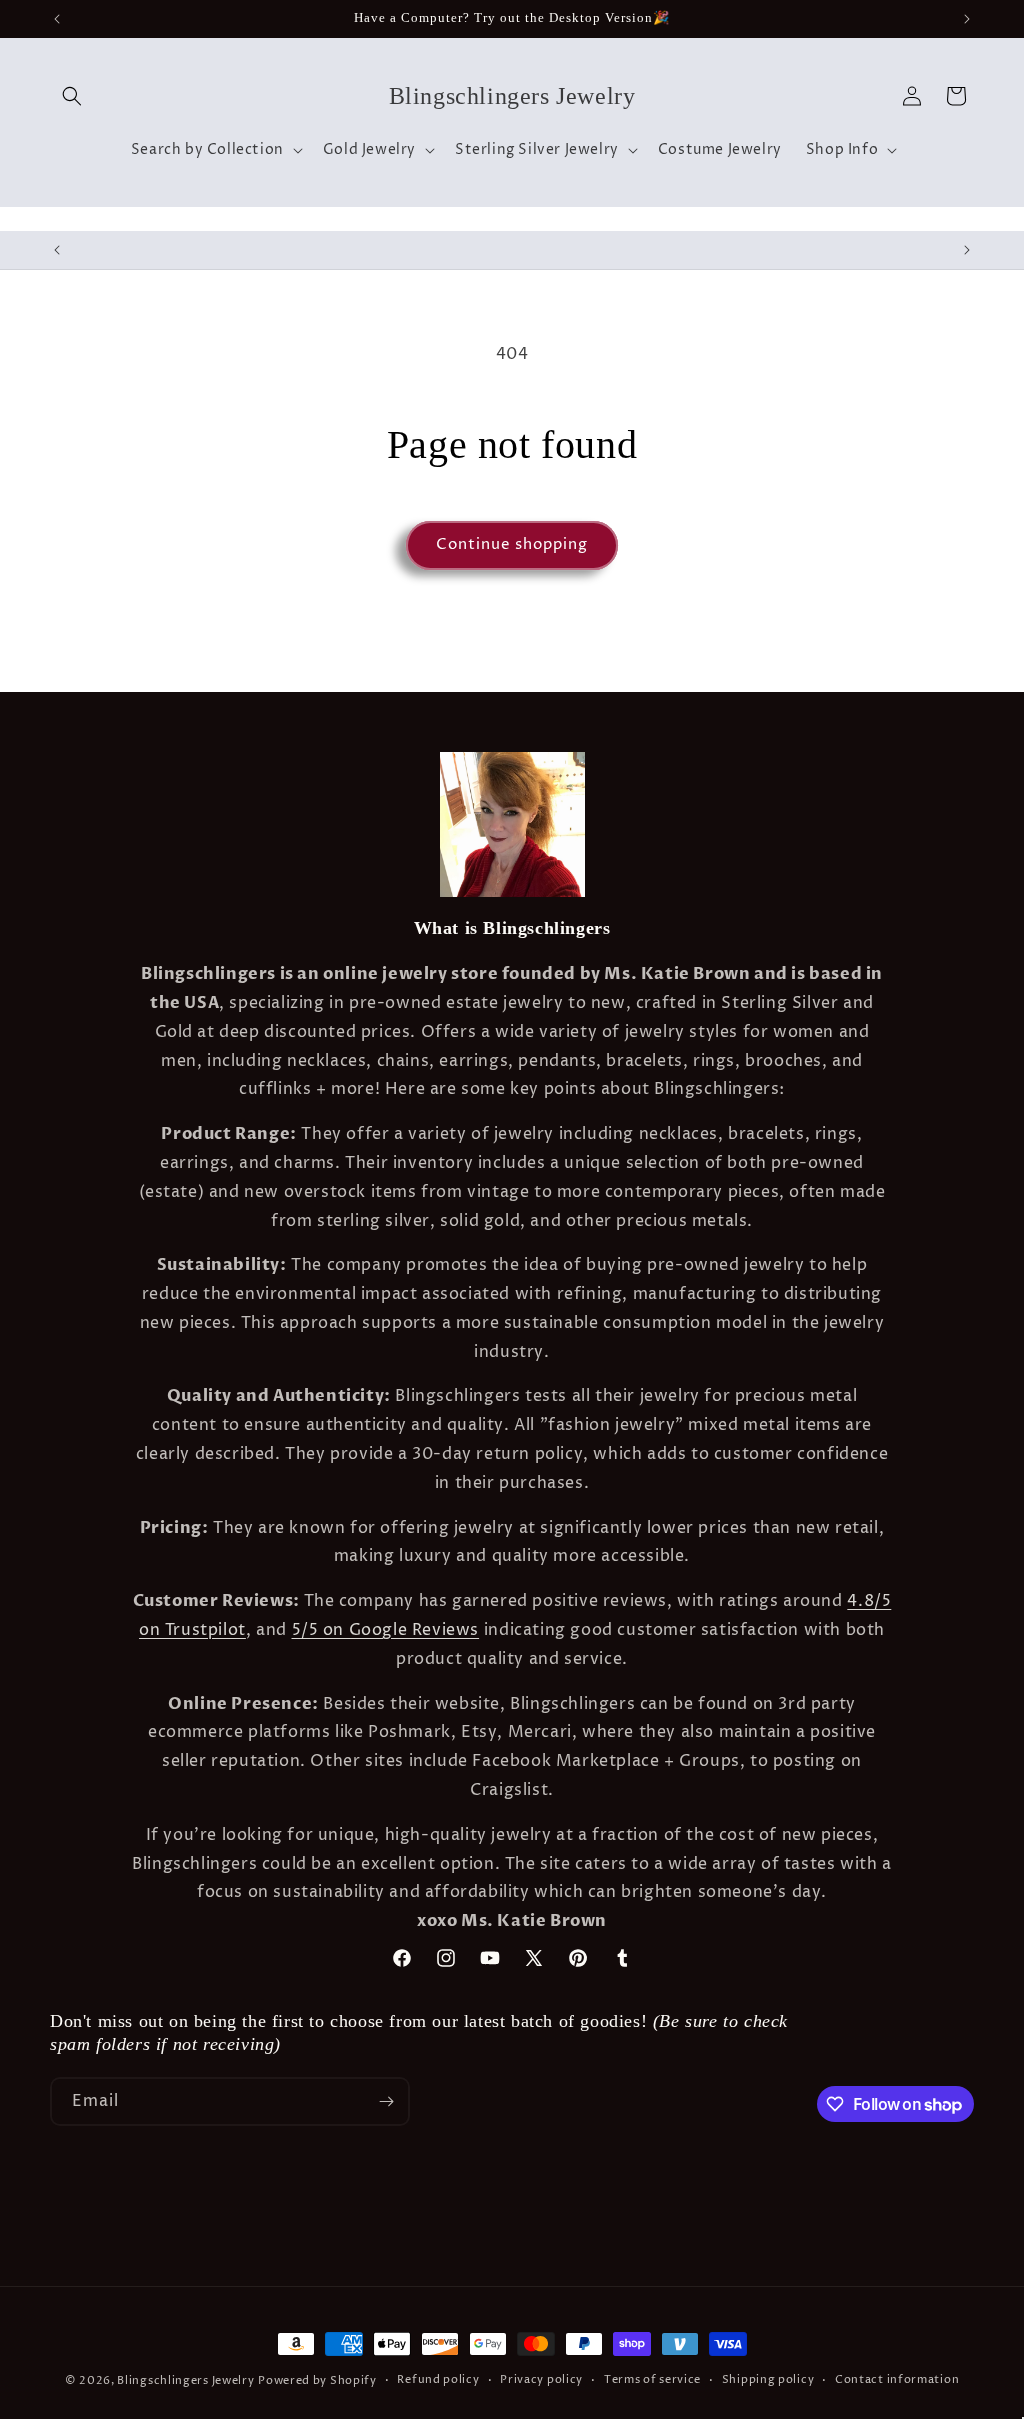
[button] (72, 96)
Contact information (897, 2379)
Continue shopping (512, 544)
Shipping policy (768, 2379)
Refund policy (438, 2379)
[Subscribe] (386, 2101)
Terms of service (652, 2379)
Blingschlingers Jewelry (185, 2380)
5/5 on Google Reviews (386, 1630)
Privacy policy (541, 2379)
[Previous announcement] (57, 19)
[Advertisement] (314, 2226)
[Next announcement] (967, 19)
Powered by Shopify (317, 2380)
